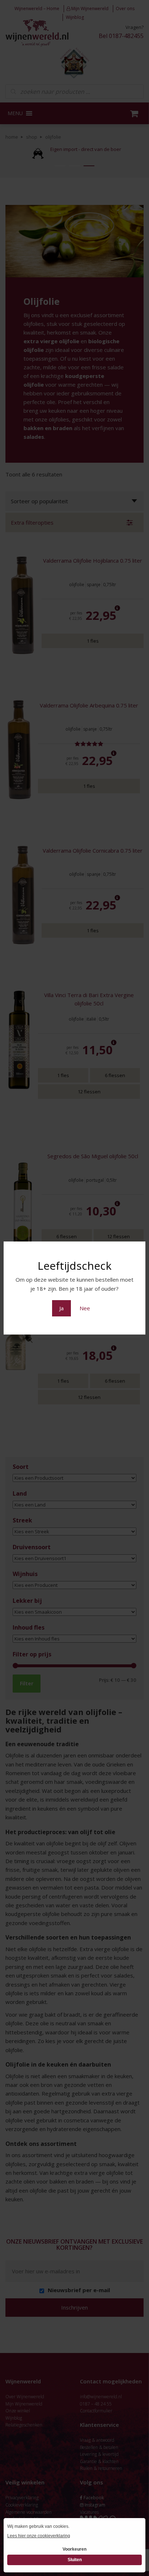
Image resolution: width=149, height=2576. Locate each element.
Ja (61, 1308)
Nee (85, 1308)
